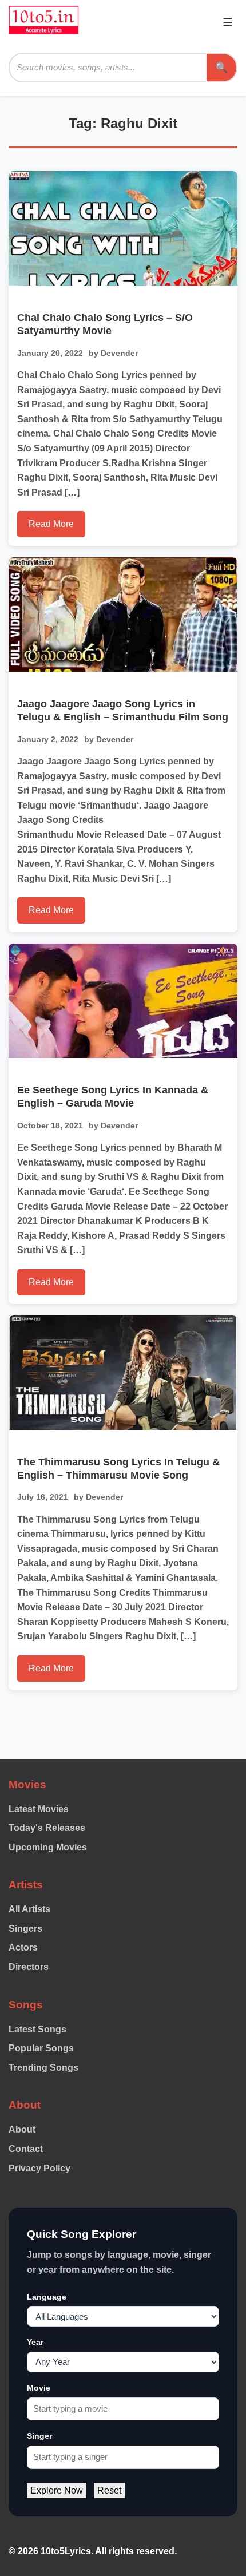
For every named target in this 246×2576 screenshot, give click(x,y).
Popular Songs (41, 2048)
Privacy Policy (39, 2168)
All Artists (29, 1909)
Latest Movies (39, 1809)
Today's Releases (47, 1828)
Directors (29, 1967)
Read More (51, 524)
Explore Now (57, 2490)
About (22, 2129)
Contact (26, 2149)
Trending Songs (43, 2068)
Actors (23, 1947)
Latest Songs (37, 2029)
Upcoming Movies (48, 1847)
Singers (25, 1929)
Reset (109, 2490)
